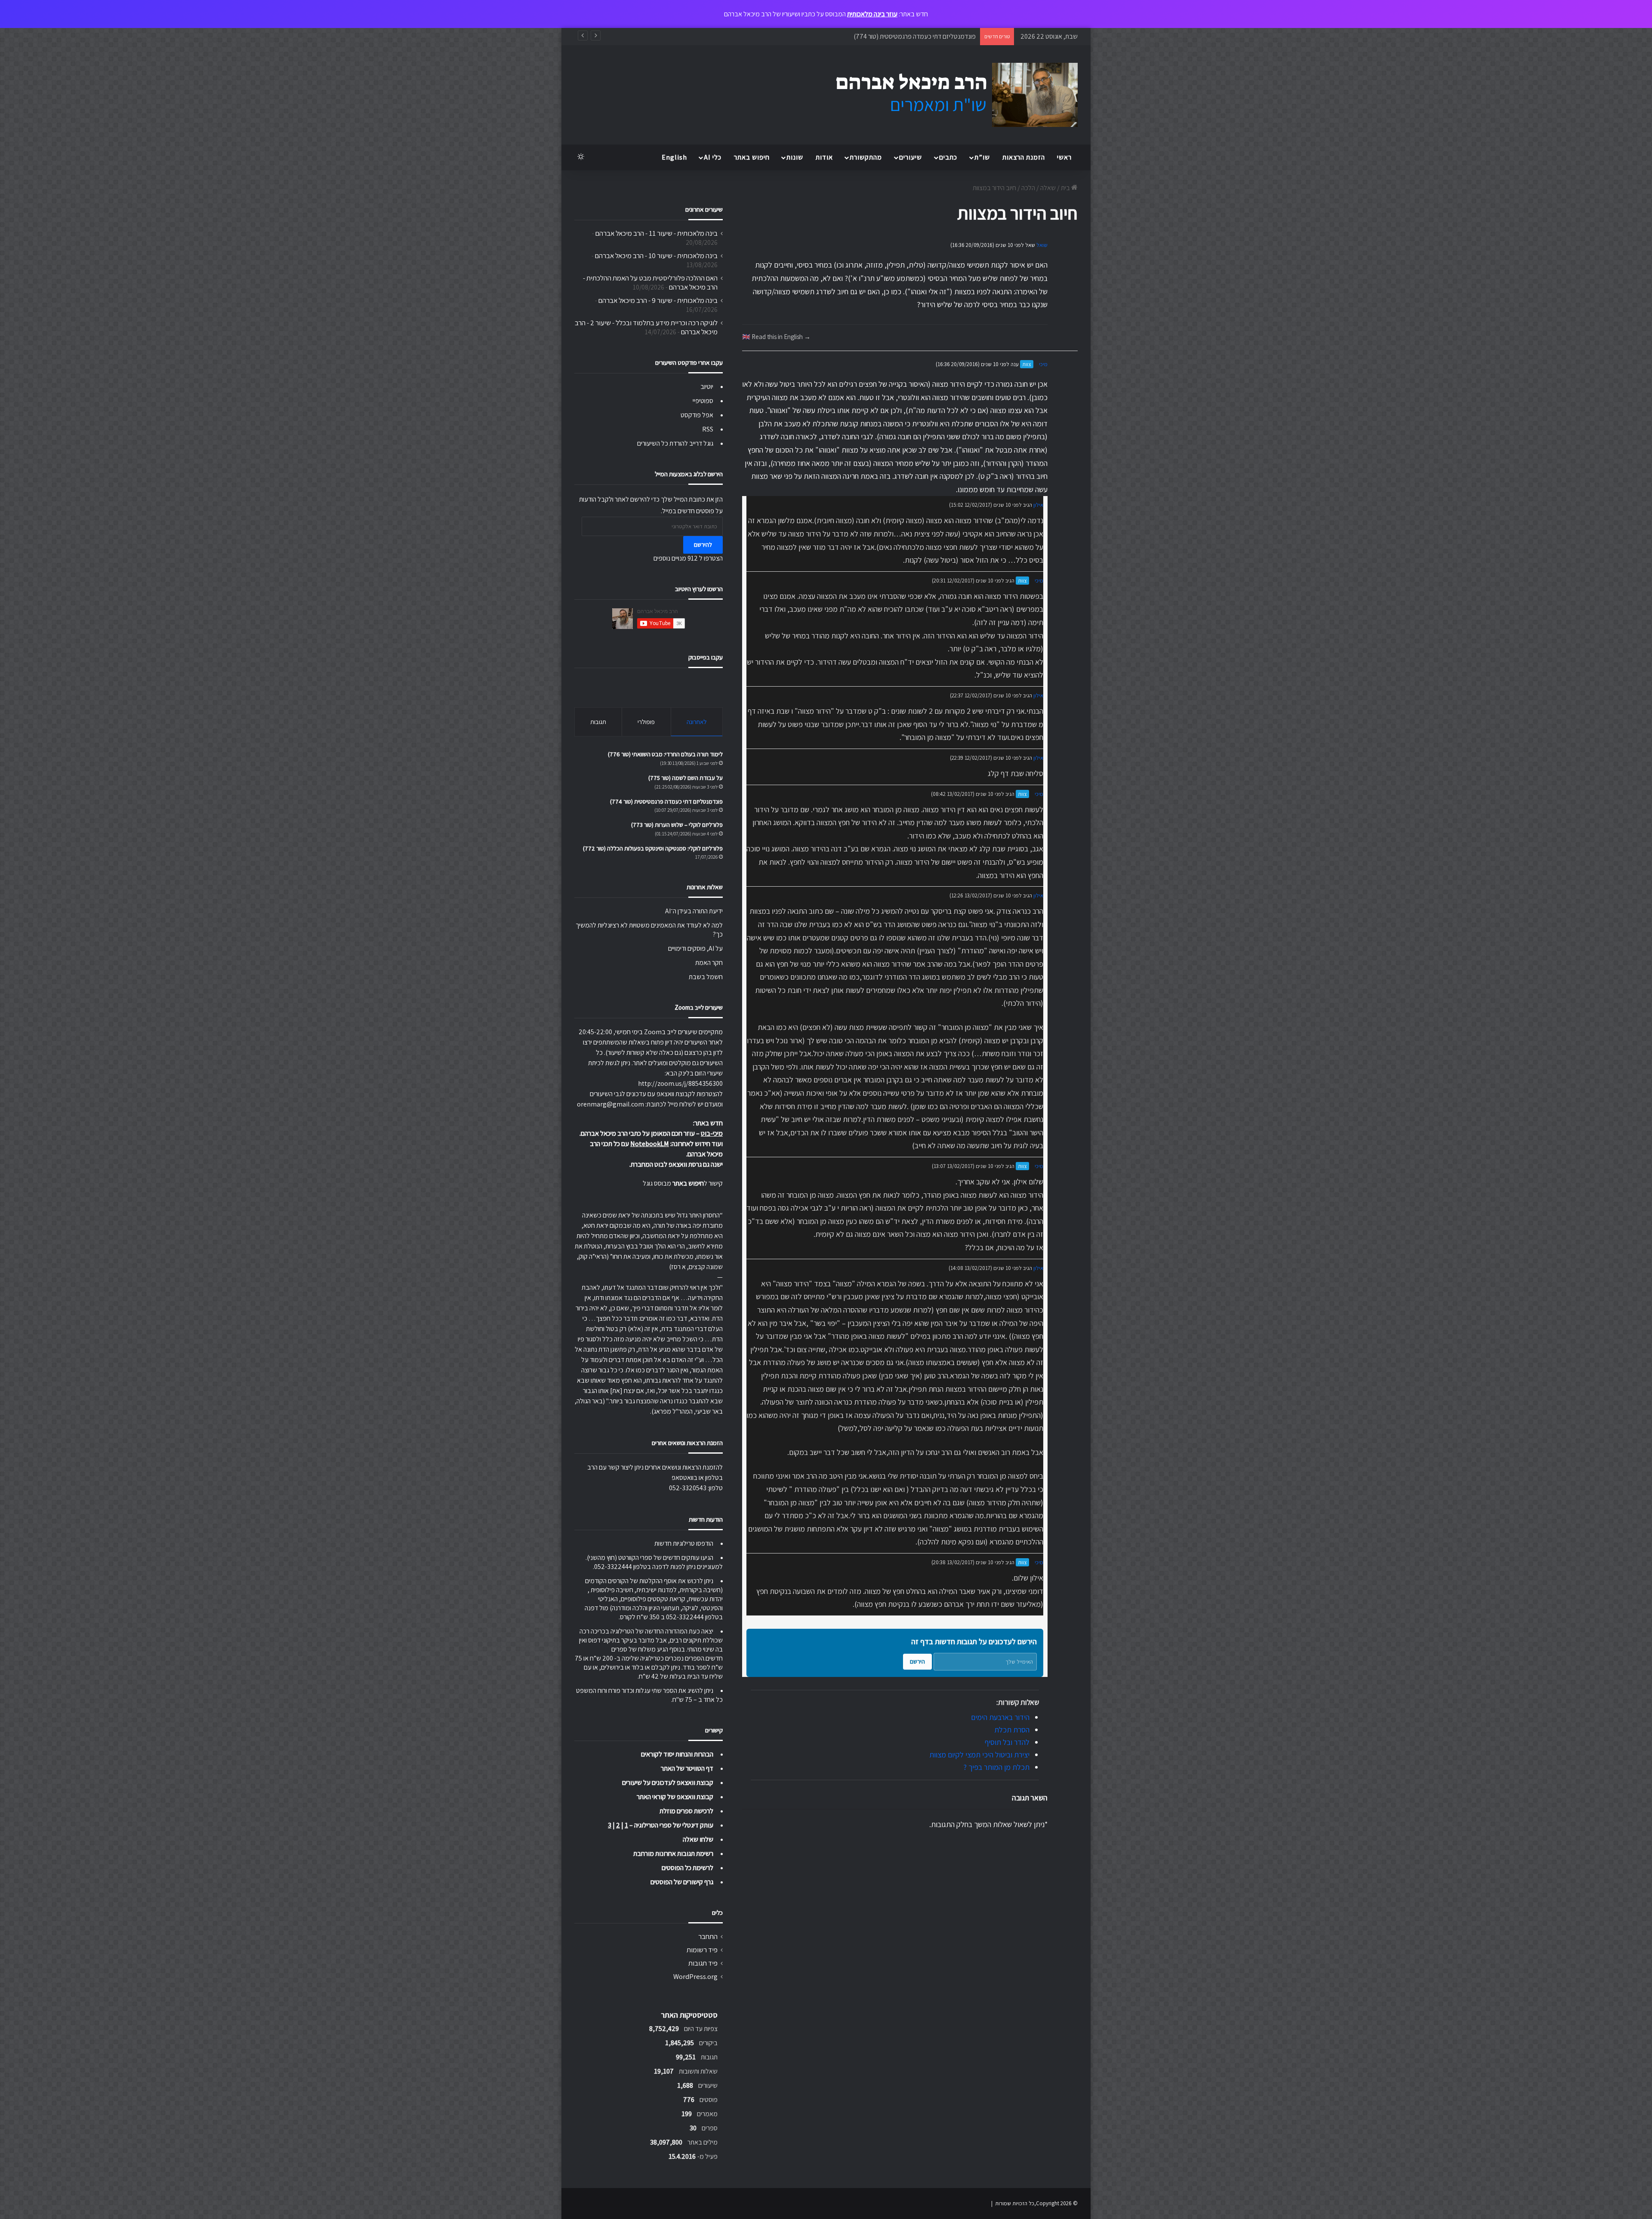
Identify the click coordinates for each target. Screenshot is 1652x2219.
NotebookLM (650, 1144)
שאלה (1048, 188)
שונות (795, 157)
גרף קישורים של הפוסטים (682, 1882)
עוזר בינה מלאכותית (872, 14)
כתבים (948, 157)
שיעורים (911, 157)
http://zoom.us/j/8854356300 (680, 1083)
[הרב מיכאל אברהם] (949, 95)
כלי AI (713, 157)
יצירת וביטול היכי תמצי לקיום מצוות (979, 1755)
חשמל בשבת (706, 977)
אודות (824, 157)
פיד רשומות (702, 1950)
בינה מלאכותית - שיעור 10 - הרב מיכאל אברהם (656, 256)
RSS (708, 429)
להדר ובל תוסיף (1007, 1742)
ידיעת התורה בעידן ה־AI (694, 911)
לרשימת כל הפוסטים (687, 1868)
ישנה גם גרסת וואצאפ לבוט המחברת (677, 1164)
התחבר (708, 1936)
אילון (1038, 505)
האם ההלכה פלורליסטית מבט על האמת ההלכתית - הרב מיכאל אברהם (650, 282)
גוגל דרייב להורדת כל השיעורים (675, 443)
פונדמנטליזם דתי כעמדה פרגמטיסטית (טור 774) (666, 801)
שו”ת (982, 157)
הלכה (1028, 188)
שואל (1042, 245)
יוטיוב (707, 387)
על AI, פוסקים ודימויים (695, 948)
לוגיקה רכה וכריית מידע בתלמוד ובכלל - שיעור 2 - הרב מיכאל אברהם (646, 327)
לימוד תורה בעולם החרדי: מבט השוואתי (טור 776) (665, 754)
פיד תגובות (703, 1963)
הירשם (917, 1661)
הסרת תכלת (1012, 1730)
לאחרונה (697, 722)
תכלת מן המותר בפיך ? (996, 1767)
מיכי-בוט (712, 1133)
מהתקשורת (866, 157)
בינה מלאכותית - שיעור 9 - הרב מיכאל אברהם (658, 300)
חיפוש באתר (752, 157)
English (674, 157)
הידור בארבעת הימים (1000, 1717)
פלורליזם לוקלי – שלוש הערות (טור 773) (925, 36)
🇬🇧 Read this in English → (776, 336)
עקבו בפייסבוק (706, 657)
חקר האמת (709, 963)
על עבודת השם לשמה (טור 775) (686, 778)
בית (1066, 188)
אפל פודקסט (697, 415)
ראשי (1064, 157)
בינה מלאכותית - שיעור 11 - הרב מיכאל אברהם (656, 233)
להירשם (703, 545)
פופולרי (646, 722)
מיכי (1043, 364)
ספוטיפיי (703, 401)
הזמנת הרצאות (1024, 157)
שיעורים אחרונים (704, 209)
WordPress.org (695, 1976)
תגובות (598, 722)
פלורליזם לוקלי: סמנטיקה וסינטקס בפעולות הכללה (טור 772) (653, 848)
